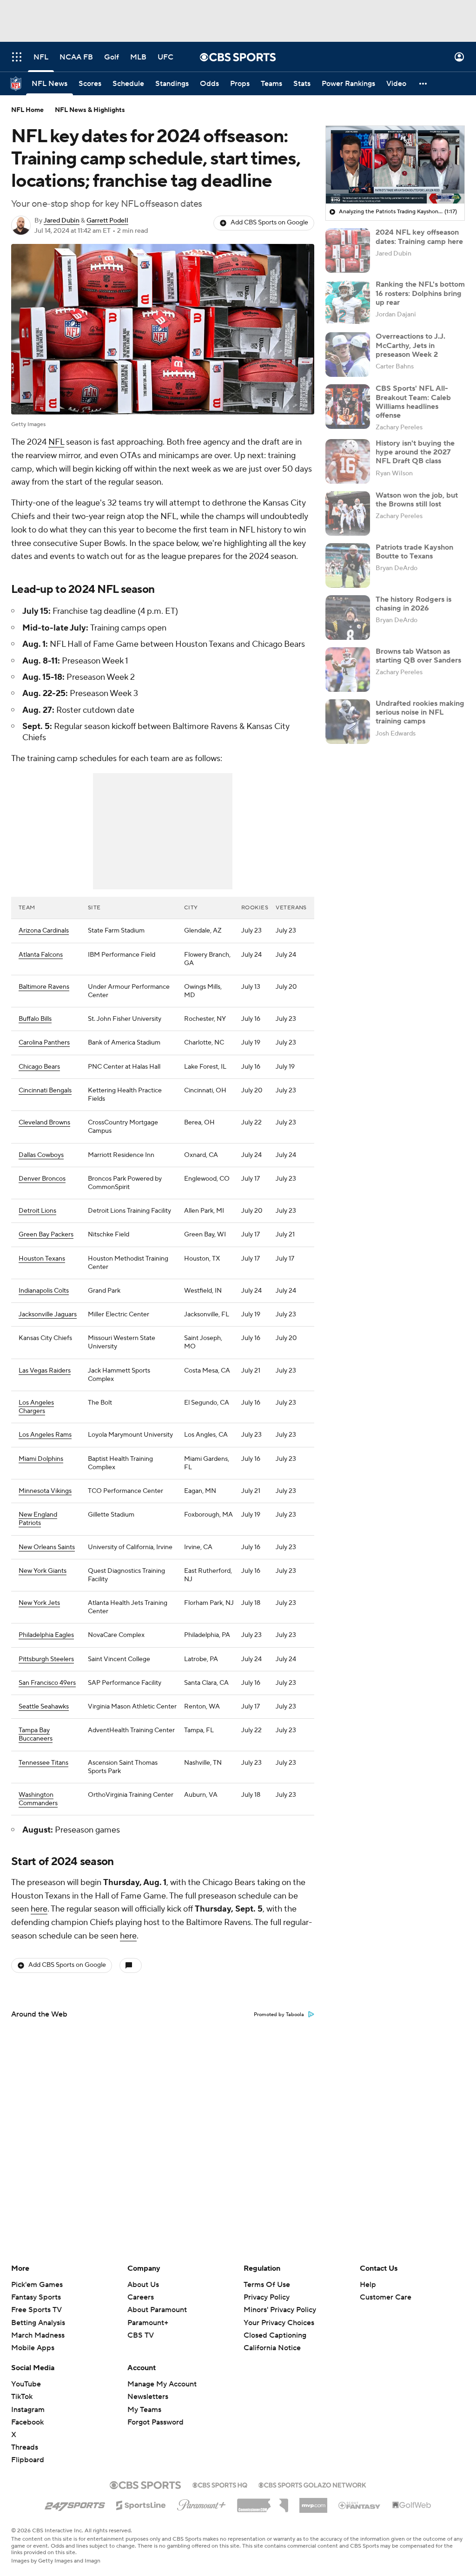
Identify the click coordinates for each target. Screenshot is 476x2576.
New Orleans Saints (47, 1547)
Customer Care (386, 2297)
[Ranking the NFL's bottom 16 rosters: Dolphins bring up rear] (348, 302)
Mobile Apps (33, 2348)
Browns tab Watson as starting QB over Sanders (418, 656)
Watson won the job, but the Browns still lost (417, 500)
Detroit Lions (37, 1211)
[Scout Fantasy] (360, 2505)
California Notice (272, 2348)
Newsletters (148, 2397)
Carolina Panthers (44, 1043)
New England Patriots (38, 1519)
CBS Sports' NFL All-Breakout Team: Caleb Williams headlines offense (413, 402)
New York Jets (39, 1603)
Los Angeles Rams (45, 1435)
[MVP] (313, 2502)
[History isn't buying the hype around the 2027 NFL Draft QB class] (348, 461)
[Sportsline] (141, 2504)
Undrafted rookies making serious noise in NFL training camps (420, 712)
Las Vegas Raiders (45, 1371)
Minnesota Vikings (45, 1491)
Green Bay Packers (46, 1235)
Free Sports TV (36, 2310)
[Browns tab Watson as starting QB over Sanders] (348, 670)
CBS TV (141, 2335)
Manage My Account (162, 2384)
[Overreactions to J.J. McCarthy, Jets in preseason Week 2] (348, 355)
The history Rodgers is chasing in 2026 (413, 604)
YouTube (26, 2384)
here (39, 1909)
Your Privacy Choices (279, 2323)
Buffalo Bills (35, 1019)
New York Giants (43, 1571)
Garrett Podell (107, 221)
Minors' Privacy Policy (280, 2310)
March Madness (38, 2335)
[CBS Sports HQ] (220, 2484)
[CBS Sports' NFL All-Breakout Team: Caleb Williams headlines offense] (348, 407)
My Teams (144, 2410)
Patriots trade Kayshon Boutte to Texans (414, 552)
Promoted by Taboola (279, 2015)
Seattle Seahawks (44, 1707)
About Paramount (157, 2310)
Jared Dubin (62, 221)
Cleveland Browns (44, 1123)
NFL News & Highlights (90, 110)
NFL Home (27, 110)
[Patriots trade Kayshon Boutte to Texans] (348, 565)
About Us (143, 2285)
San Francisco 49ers (47, 1683)
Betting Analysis (38, 2323)
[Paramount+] (202, 2503)
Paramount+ (148, 2323)
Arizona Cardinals (44, 931)
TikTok (22, 2397)
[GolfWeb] (412, 2505)
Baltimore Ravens (44, 987)
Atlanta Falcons (41, 955)
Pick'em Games (37, 2285)
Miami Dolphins (41, 1459)
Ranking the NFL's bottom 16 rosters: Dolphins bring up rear (420, 293)
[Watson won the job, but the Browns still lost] (348, 513)
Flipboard (28, 2460)
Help (368, 2285)
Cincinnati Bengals (45, 1091)
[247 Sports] (75, 2504)
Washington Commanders (38, 1799)
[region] (395, 165)
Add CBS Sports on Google (269, 223)
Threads (25, 2447)
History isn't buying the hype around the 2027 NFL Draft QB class (415, 452)
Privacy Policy (267, 2297)
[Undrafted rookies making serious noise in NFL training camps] (348, 722)
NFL (56, 442)
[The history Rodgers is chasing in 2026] (348, 618)
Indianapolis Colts (44, 1291)
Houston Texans (42, 1259)
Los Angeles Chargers (36, 1407)
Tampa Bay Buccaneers (36, 1735)
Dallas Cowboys (41, 1155)
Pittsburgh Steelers (46, 1659)
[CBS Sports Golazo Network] (312, 2484)
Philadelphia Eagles (46, 1635)
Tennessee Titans (43, 1763)
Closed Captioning (275, 2335)
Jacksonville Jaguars (48, 1314)
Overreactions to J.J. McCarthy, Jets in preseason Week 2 (410, 345)
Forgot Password (155, 2422)
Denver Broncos (42, 1179)
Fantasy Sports (36, 2297)
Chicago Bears (39, 1067)
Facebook (27, 2422)
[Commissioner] (263, 2502)
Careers (141, 2297)
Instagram (28, 2410)
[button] (17, 57)
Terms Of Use (267, 2285)
